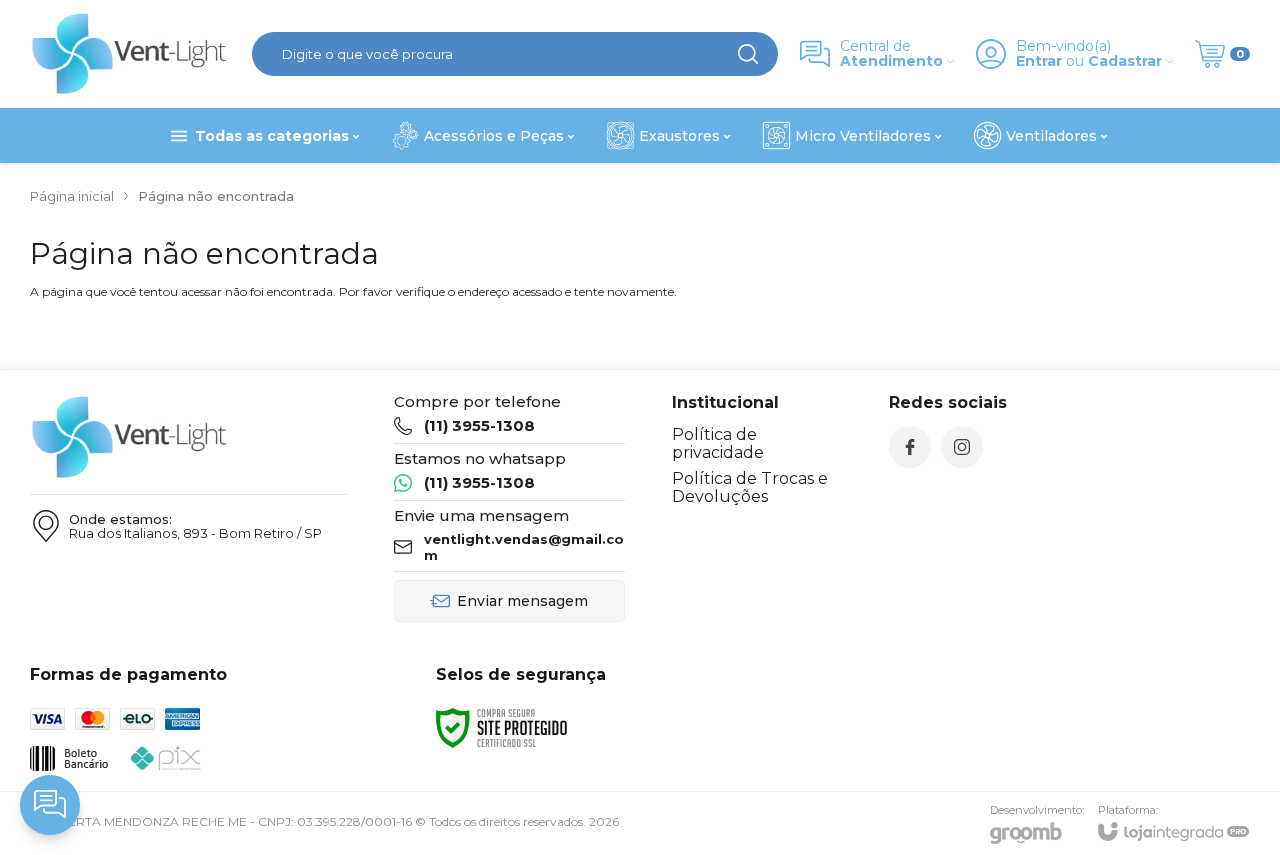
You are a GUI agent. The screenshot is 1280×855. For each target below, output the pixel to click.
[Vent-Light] (130, 53)
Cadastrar (1125, 61)
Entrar (1039, 61)
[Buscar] (748, 54)
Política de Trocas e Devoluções (750, 487)
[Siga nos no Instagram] (962, 447)
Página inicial (72, 196)
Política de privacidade (718, 443)
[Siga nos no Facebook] (910, 447)
